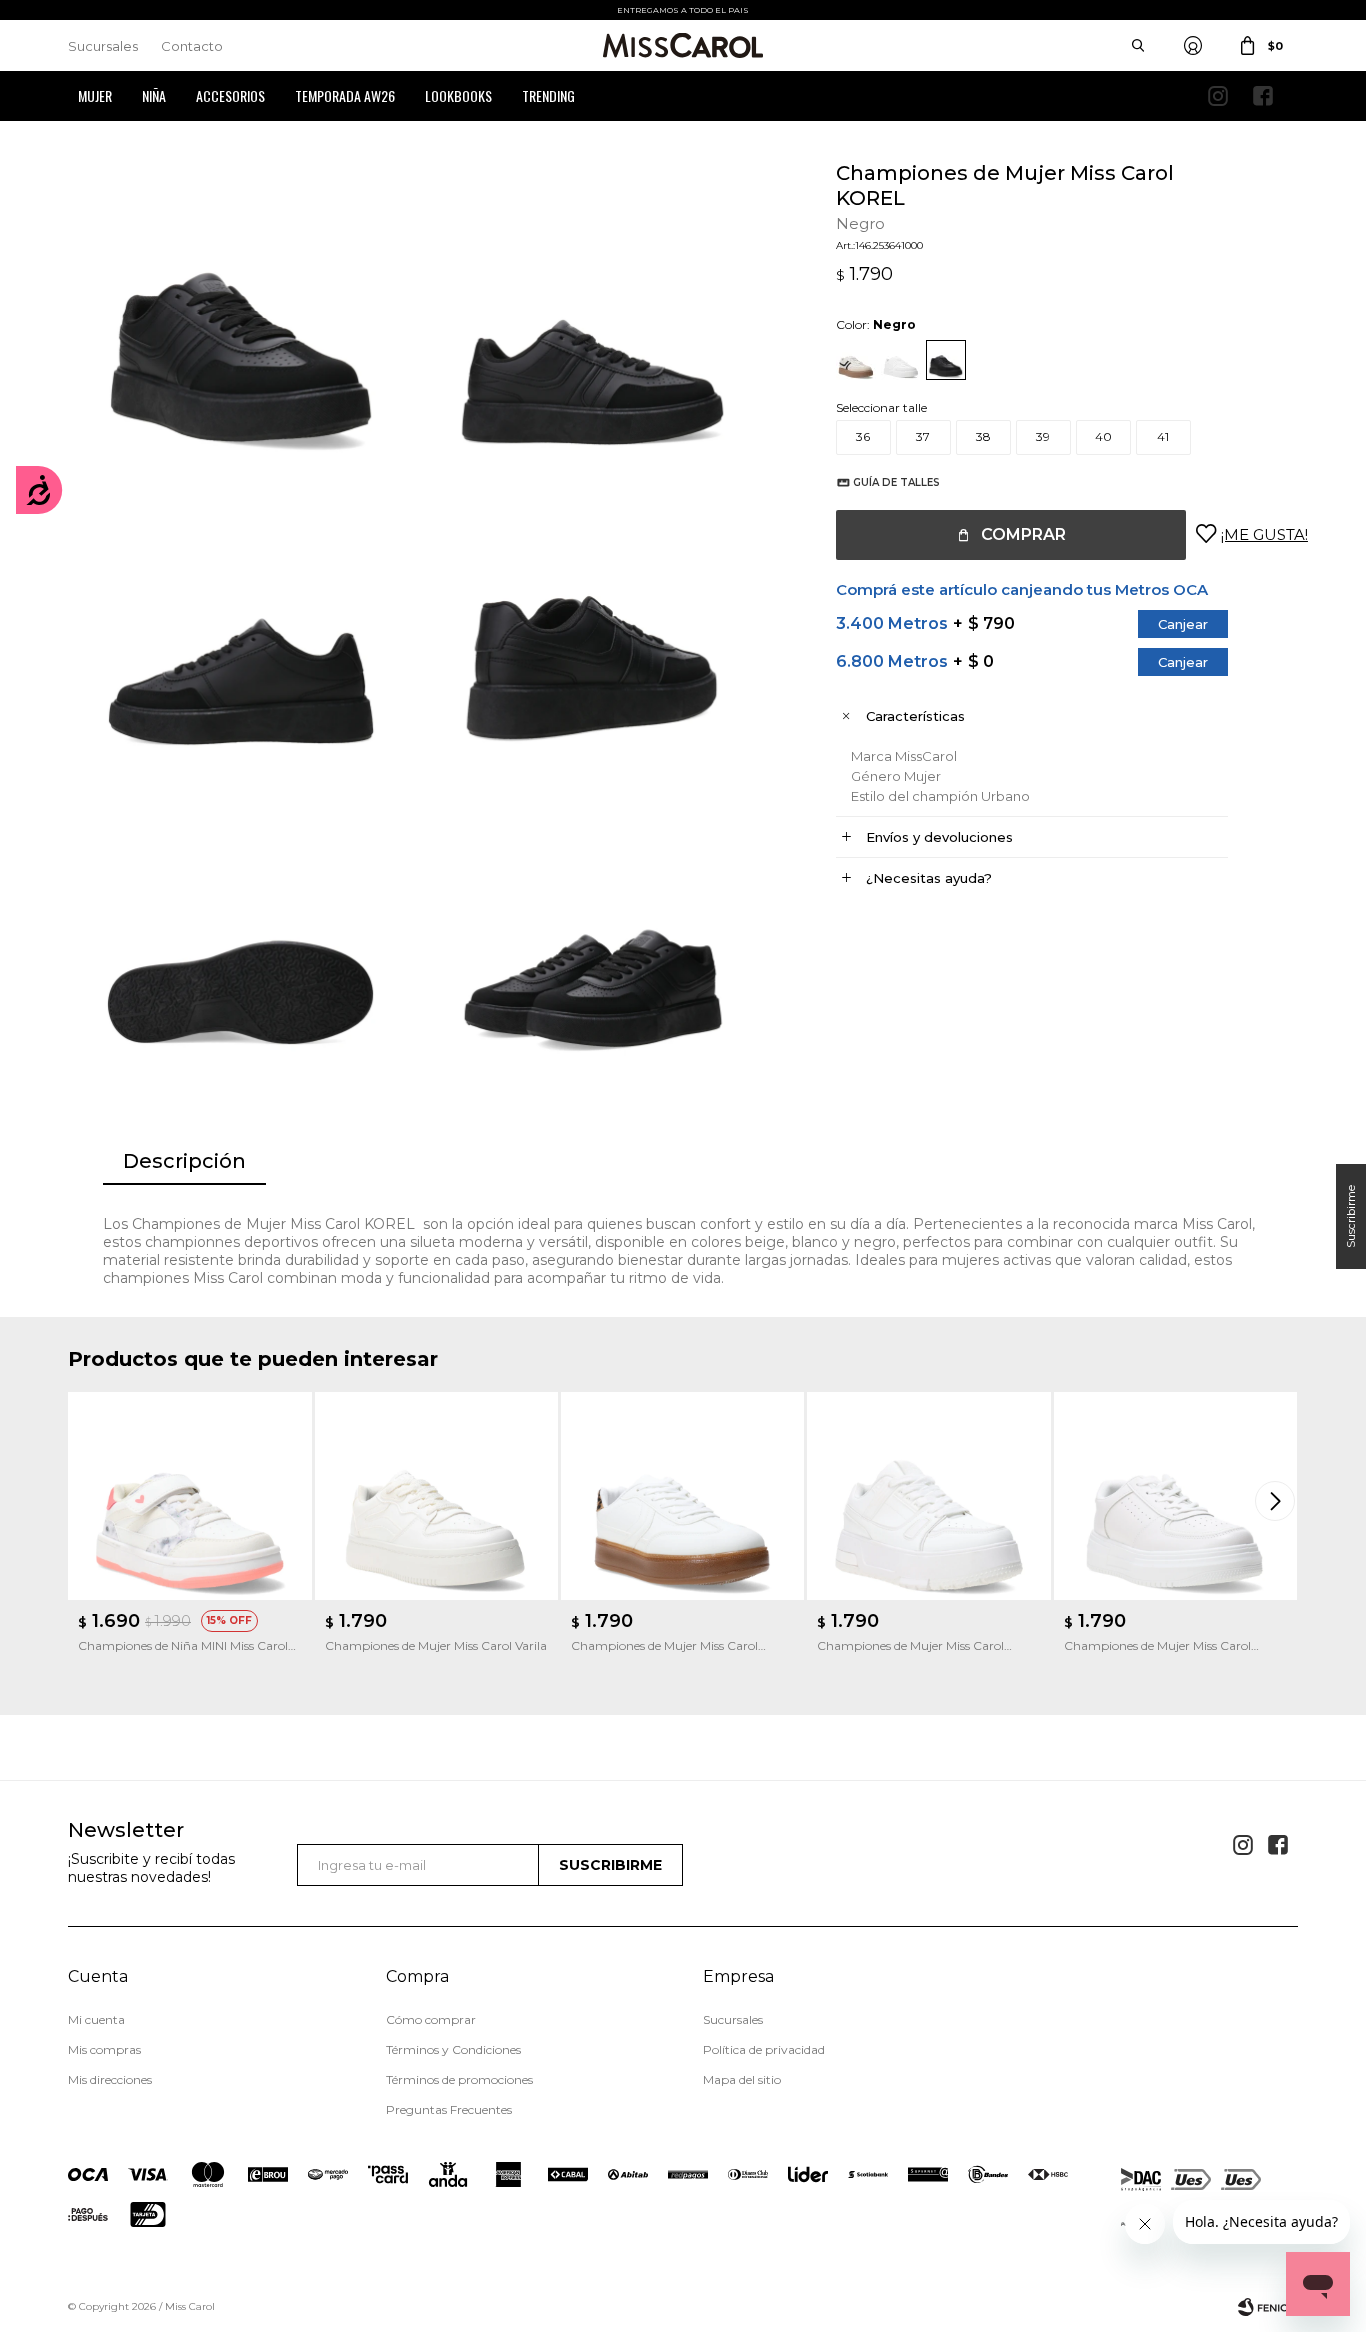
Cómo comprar (431, 2019)
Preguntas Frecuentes (449, 2109)
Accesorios (230, 95)
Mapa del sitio (742, 2079)
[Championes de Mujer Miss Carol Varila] (436, 1496)
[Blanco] (901, 360)
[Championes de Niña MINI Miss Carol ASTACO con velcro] (189, 1496)
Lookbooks (458, 95)
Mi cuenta (96, 2019)
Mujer (95, 95)
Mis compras (104, 2049)
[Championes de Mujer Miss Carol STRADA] (928, 1496)
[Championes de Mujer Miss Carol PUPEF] (682, 1496)
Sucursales (103, 46)
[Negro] (946, 360)
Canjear (1183, 624)
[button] (1278, 1501)
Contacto (192, 46)
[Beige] (856, 360)
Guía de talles (896, 482)
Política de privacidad (764, 2049)
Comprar (1023, 534)
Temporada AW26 (345, 95)
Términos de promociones (459, 2079)
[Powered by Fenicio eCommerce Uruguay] (1268, 2307)
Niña (154, 95)
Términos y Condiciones (453, 2049)
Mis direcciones (110, 2079)
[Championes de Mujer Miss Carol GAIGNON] (1175, 1496)
